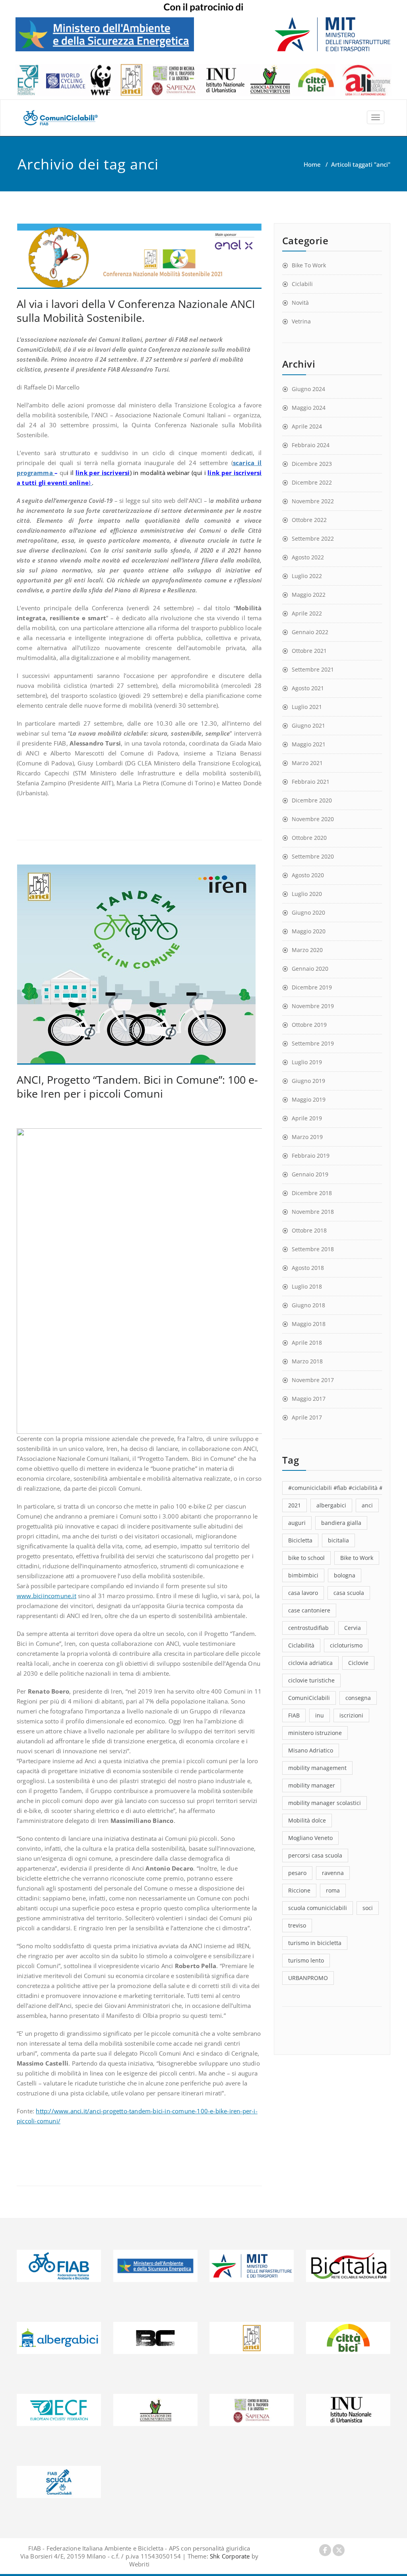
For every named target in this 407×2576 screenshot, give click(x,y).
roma (333, 1890)
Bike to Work (357, 1558)
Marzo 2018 (307, 1361)
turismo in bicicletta (315, 1943)
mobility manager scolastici (325, 1803)
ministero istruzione (315, 1733)
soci (368, 1908)
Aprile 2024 (307, 426)
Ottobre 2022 (309, 520)
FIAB (294, 1715)
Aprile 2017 (307, 1417)
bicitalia (338, 1540)
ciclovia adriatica (310, 1663)
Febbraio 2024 (311, 445)
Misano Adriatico (311, 1750)
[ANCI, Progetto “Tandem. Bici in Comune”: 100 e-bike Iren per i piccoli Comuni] (139, 965)
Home (312, 164)
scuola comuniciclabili (318, 1908)
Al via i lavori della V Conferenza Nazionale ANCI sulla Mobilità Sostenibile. (136, 311)
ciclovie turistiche (311, 1680)
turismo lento (306, 1960)
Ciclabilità (301, 1645)
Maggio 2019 (309, 1099)
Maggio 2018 (309, 1324)
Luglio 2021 (307, 707)
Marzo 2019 (307, 1137)
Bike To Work (309, 265)
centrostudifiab (308, 1628)
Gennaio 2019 (310, 1174)
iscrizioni (351, 1715)
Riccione (299, 1890)
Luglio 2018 (307, 1286)
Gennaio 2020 (310, 969)
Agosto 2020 (308, 875)
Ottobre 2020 (309, 838)
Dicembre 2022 (312, 482)
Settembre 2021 (313, 669)
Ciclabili (302, 284)
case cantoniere (309, 1610)
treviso (297, 1925)
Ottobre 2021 (309, 651)
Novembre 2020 (313, 819)
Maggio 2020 (309, 931)
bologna (345, 1575)
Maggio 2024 (309, 408)
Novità (300, 303)
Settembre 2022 (313, 538)
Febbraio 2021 (311, 782)
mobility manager (312, 1785)
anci (367, 1505)
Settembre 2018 (313, 1249)
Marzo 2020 (307, 950)
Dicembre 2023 (312, 464)
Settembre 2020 (313, 856)
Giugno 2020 (308, 912)
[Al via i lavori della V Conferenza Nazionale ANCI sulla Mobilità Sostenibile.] (139, 256)
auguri (297, 1523)
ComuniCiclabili (309, 1698)
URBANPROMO (308, 1978)
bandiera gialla (341, 1523)
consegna (358, 1698)
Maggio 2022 (309, 595)
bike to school (306, 1558)
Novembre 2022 (313, 501)
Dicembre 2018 (312, 1193)
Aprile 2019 (307, 1118)
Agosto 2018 (308, 1268)
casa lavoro (303, 1593)
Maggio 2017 (309, 1399)
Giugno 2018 (308, 1305)
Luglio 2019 (307, 1062)
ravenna (333, 1873)
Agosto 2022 (308, 557)
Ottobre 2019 (309, 1025)
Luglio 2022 (307, 576)
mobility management (317, 1768)
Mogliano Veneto (310, 1838)
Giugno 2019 (308, 1081)
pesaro (297, 1873)
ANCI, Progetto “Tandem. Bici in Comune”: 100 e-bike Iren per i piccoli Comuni (137, 1086)
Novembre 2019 (313, 1006)
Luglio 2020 (307, 894)
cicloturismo (346, 1645)
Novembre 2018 (313, 1212)
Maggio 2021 (309, 744)
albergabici (331, 1505)
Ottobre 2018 (309, 1230)
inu (320, 1715)
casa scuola (349, 1593)
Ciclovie (358, 1663)
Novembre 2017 (313, 1380)
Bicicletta (300, 1540)
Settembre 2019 (313, 1043)
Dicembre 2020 (312, 800)
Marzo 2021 (307, 763)
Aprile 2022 (307, 613)
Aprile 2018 (307, 1343)
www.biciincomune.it (47, 1596)
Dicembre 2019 (312, 987)
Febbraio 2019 (311, 1156)
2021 (295, 1505)
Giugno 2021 (308, 725)
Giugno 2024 (308, 389)
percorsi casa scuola (315, 1855)
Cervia (353, 1628)
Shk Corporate (229, 2556)
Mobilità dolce (307, 1820)
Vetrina (301, 321)
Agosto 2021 (308, 688)
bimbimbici (303, 1575)
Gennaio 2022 (310, 632)
